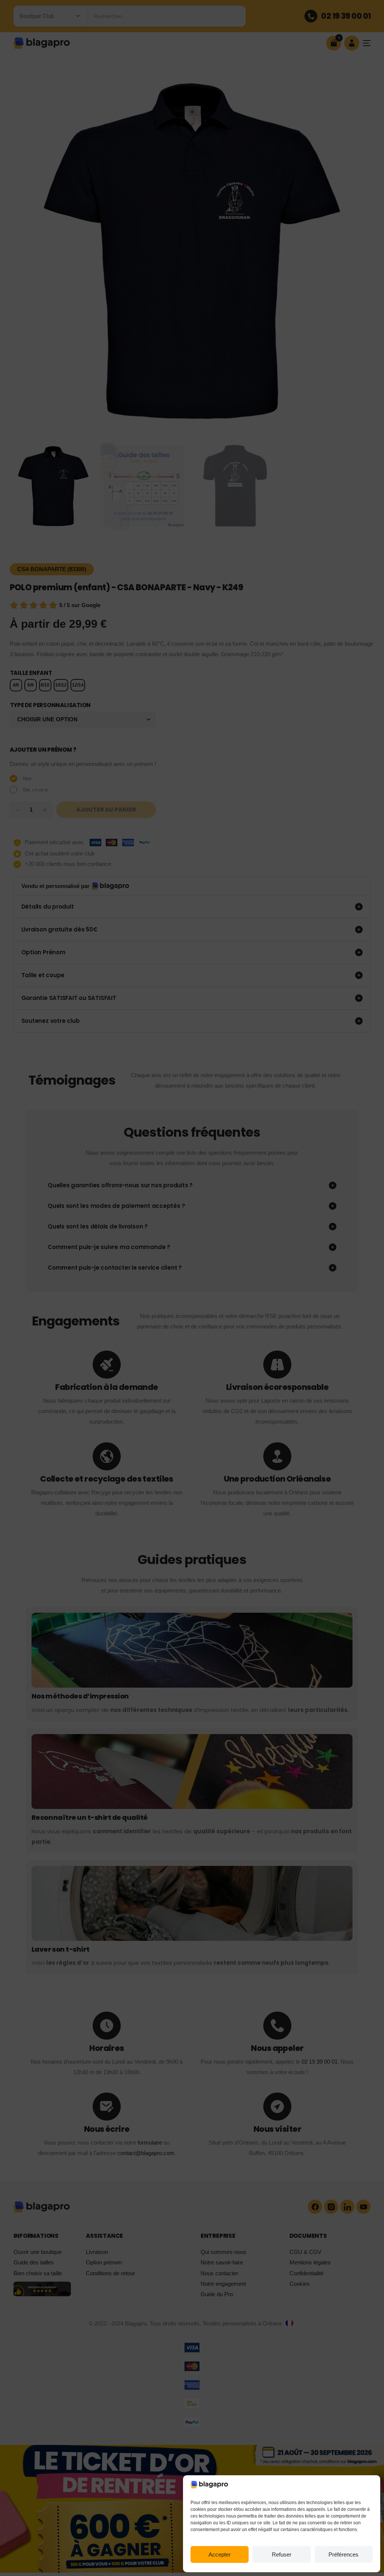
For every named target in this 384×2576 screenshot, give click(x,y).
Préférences (343, 2554)
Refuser (282, 2554)
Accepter (220, 2554)
